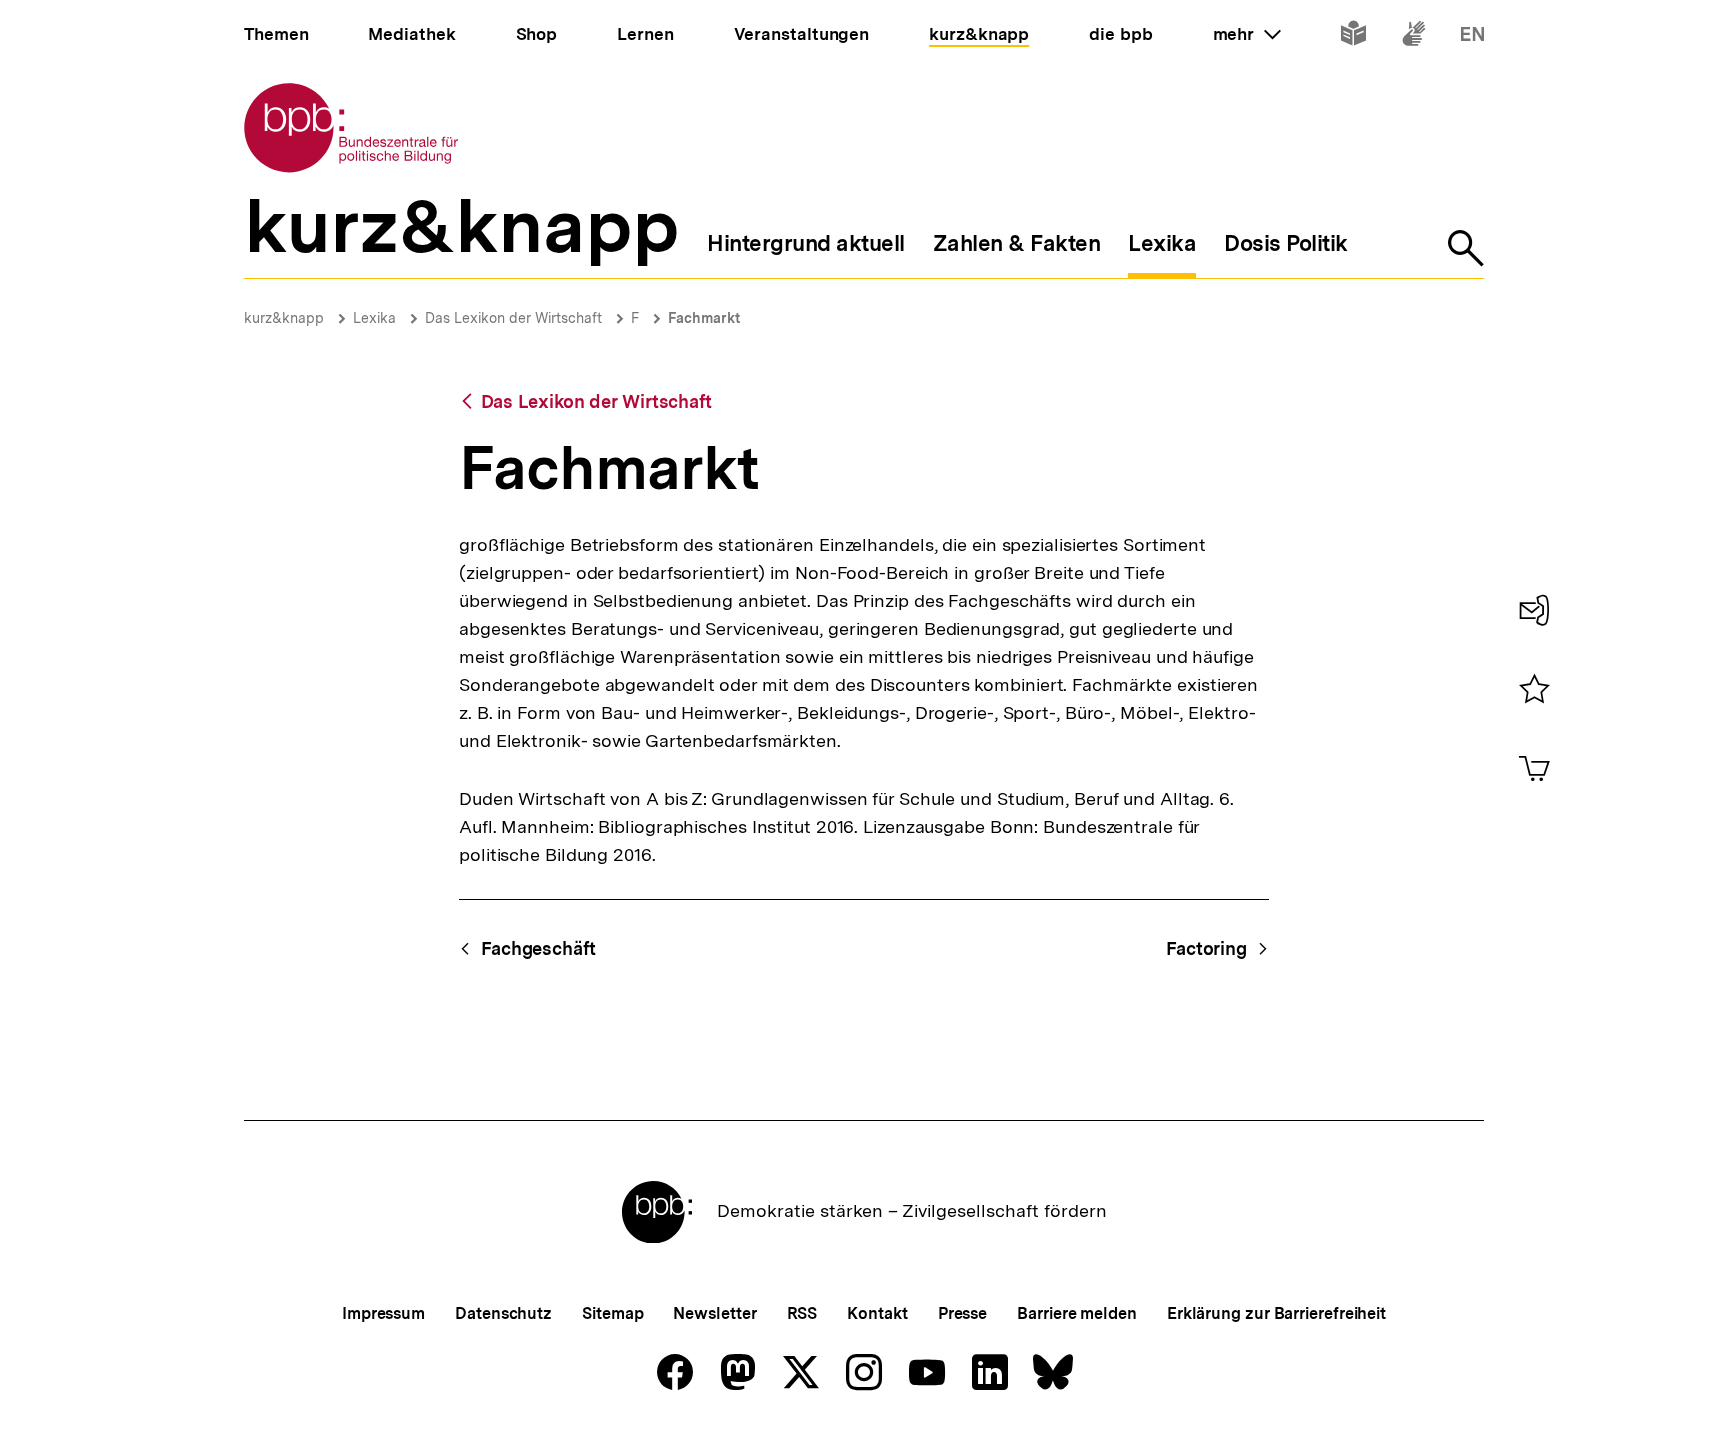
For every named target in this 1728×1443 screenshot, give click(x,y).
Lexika (374, 318)
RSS (802, 1313)
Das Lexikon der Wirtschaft (513, 318)
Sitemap (612, 1313)
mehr (1247, 34)
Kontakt (877, 1313)
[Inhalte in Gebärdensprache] (1413, 37)
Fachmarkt (704, 318)
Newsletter (714, 1313)
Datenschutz (503, 1313)
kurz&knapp (284, 318)
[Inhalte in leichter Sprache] (1353, 37)
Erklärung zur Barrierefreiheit (1276, 1313)
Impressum (383, 1313)
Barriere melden (1077, 1313)
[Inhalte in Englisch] (1472, 37)
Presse (962, 1313)
